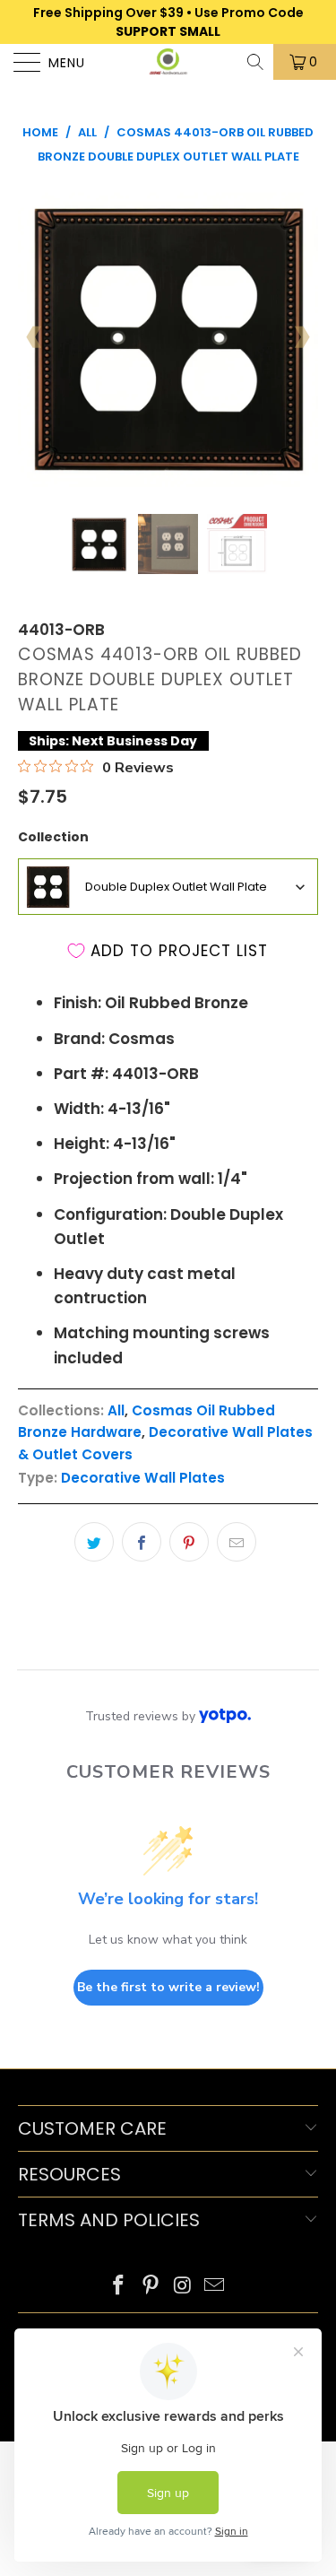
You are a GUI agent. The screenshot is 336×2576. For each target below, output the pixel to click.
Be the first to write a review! (168, 1987)
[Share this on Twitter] (94, 1542)
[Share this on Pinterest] (189, 1542)
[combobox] (168, 887)
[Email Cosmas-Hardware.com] (215, 2287)
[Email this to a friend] (237, 1542)
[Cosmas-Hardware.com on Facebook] (119, 2287)
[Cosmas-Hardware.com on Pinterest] (151, 2287)
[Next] (301, 337)
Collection (53, 837)
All (116, 1410)
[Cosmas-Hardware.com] (168, 62)
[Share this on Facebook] (142, 1542)
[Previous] (35, 337)
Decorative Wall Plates (143, 1478)
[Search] (257, 62)
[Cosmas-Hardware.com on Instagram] (184, 2287)
